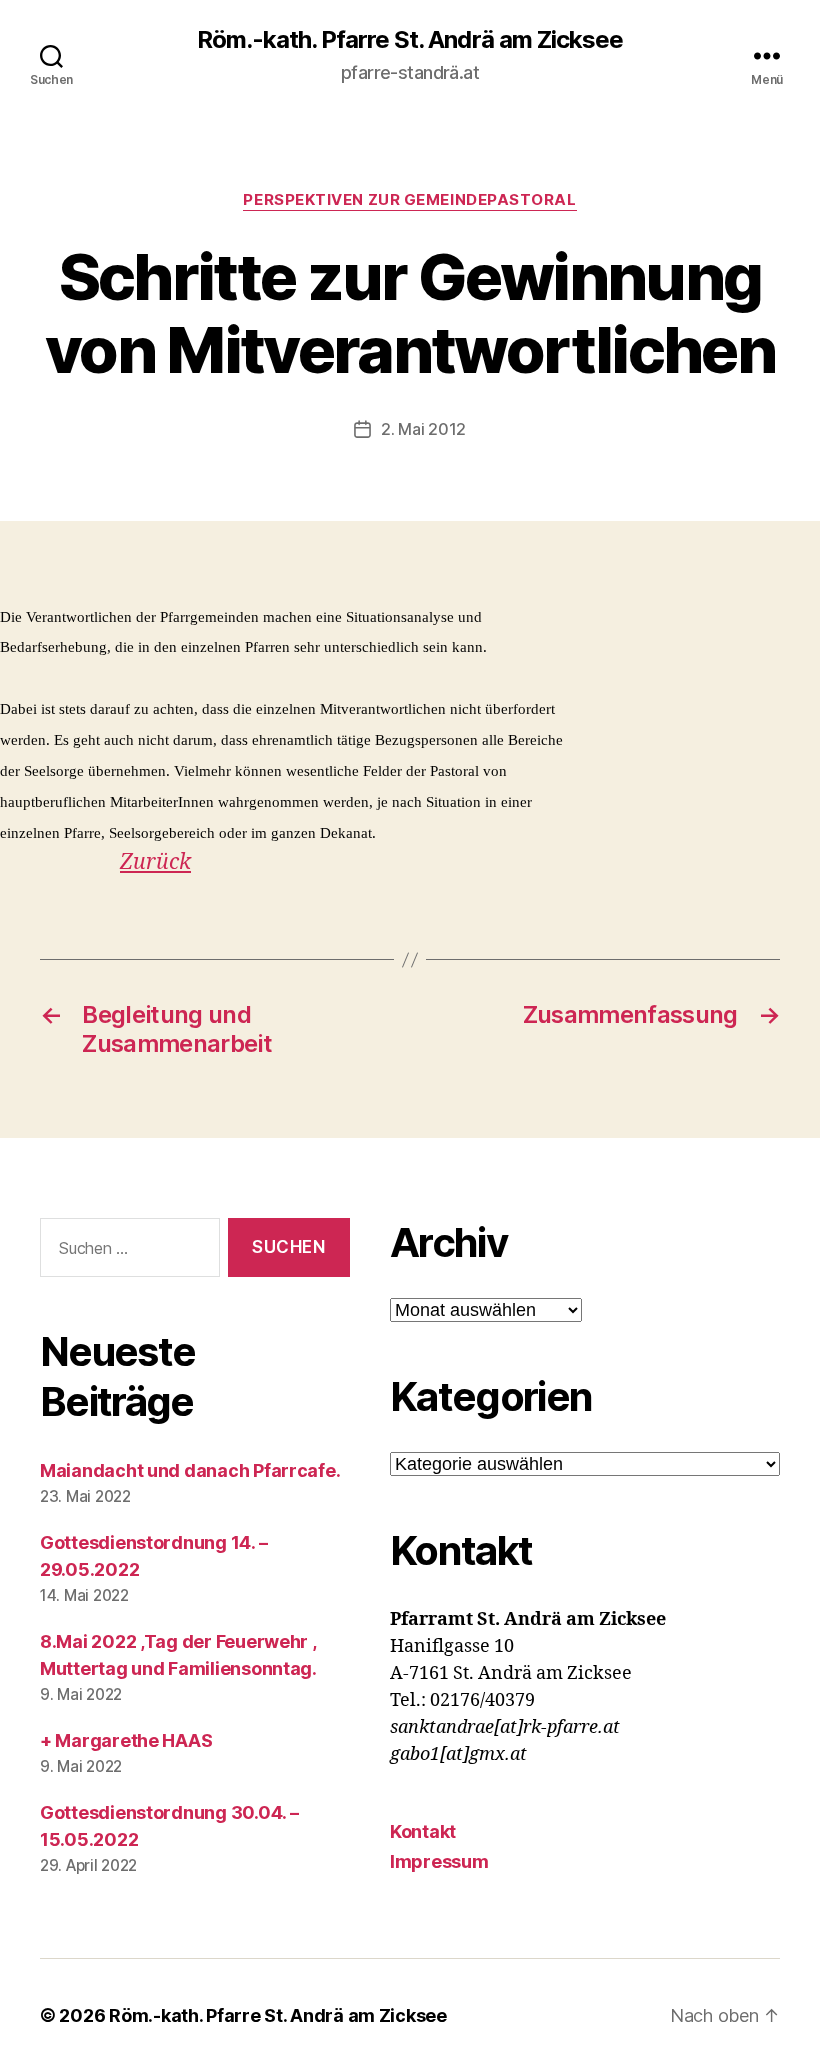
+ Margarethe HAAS (126, 1740)
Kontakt (423, 1831)
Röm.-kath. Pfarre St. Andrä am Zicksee (409, 40)
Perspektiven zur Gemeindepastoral (409, 200)
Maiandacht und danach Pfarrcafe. (190, 1470)
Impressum (439, 1861)
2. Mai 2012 (423, 429)
